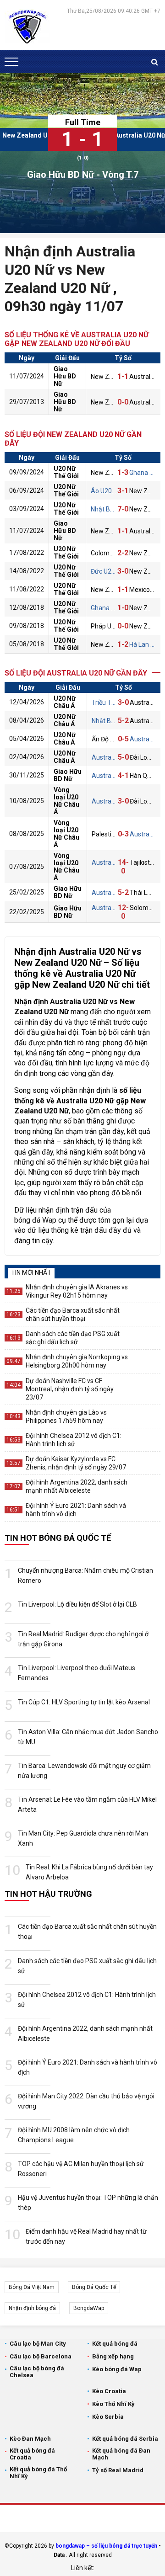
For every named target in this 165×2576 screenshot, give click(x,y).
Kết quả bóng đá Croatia (32, 2454)
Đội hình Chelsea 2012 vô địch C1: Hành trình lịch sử (74, 1440)
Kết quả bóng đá (115, 2344)
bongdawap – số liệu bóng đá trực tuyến (106, 2546)
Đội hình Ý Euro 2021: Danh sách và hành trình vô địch (76, 1510)
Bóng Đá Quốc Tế (94, 2287)
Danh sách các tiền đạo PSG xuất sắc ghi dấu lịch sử (73, 1338)
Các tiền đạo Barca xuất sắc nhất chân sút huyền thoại (73, 1315)
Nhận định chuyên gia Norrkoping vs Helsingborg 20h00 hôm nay (77, 1361)
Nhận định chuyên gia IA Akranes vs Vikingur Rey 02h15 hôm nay (77, 1291)
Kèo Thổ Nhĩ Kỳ (113, 2404)
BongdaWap (89, 2308)
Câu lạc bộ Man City (38, 2344)
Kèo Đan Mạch (30, 2439)
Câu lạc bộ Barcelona (41, 2356)
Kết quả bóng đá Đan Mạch (121, 2454)
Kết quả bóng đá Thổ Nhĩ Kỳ (38, 2473)
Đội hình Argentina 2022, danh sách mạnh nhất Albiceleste (77, 1486)
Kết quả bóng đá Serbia (125, 2439)
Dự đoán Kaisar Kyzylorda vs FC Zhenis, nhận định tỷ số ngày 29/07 (76, 1463)
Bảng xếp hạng (113, 2356)
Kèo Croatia (109, 2391)
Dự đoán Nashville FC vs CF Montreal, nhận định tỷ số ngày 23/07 (70, 1389)
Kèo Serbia (108, 2417)
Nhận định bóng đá (32, 2308)
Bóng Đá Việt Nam (32, 2287)
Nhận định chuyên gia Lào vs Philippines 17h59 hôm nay (66, 1416)
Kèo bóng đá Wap (117, 2369)
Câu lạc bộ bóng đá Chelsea (37, 2372)
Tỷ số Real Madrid (118, 2470)
